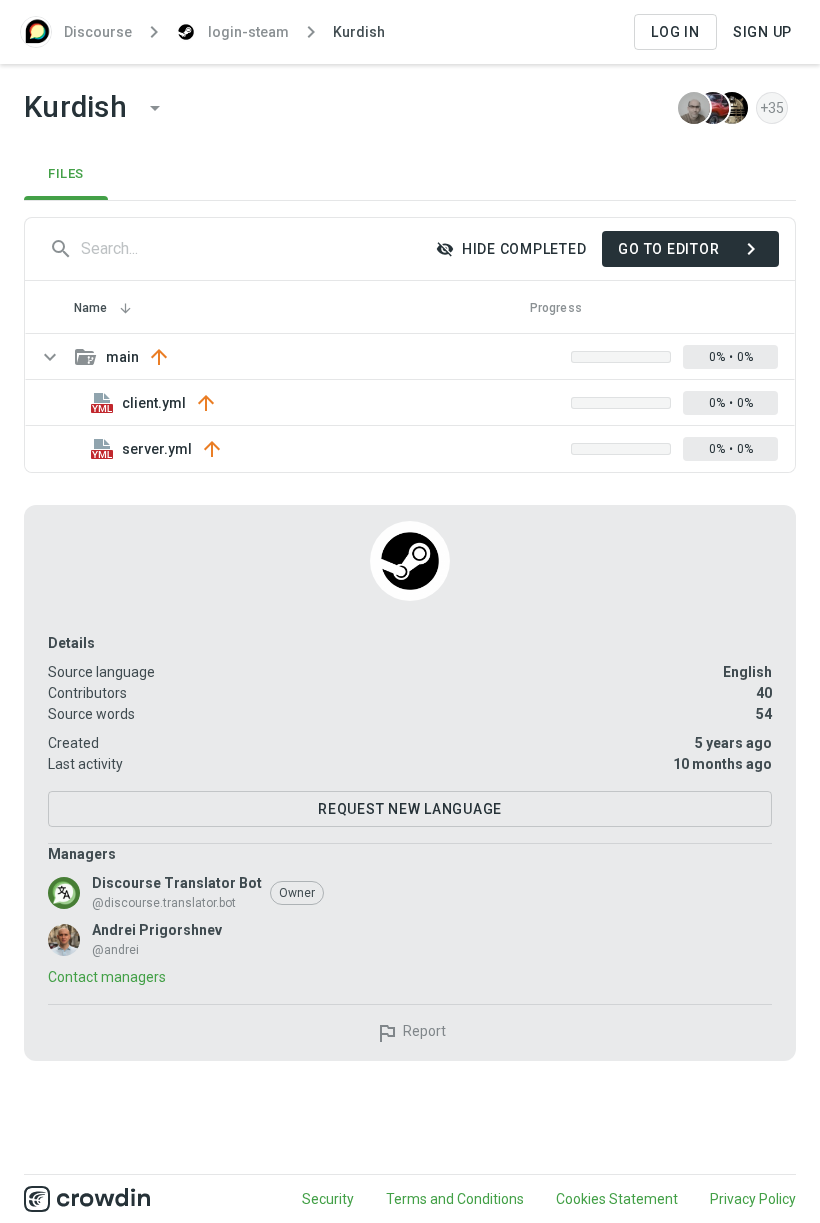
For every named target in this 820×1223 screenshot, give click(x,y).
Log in (675, 32)
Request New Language (410, 809)
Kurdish (359, 32)
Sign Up (762, 32)
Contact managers (107, 977)
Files (66, 173)
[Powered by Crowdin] (87, 1199)
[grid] (410, 403)
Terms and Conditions (455, 1199)
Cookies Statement (617, 1199)
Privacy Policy (753, 1199)
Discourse (98, 32)
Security (328, 1199)
